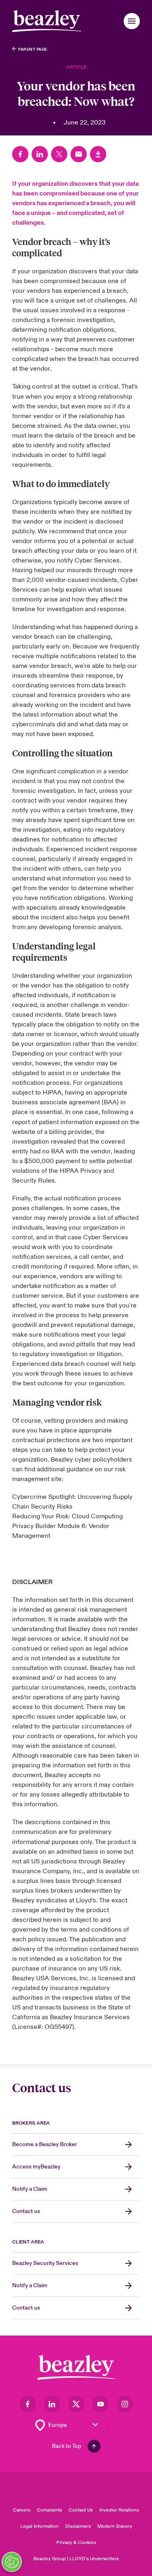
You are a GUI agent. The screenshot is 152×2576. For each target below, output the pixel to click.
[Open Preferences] (12, 2562)
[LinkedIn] (40, 154)
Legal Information (40, 2526)
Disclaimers (78, 2526)
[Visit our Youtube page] (101, 2404)
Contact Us (81, 2510)
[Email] (79, 154)
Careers (22, 2510)
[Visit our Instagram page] (125, 2404)
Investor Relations (119, 2510)
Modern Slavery (115, 2526)
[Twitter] (59, 154)
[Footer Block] (76, 2367)
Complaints (49, 2510)
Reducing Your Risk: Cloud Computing (68, 1516)
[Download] (98, 154)
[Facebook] (20, 154)
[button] (132, 21)
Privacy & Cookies (76, 2543)
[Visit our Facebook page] (28, 2404)
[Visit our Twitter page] (76, 2404)
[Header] (47, 21)
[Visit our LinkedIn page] (52, 2404)
